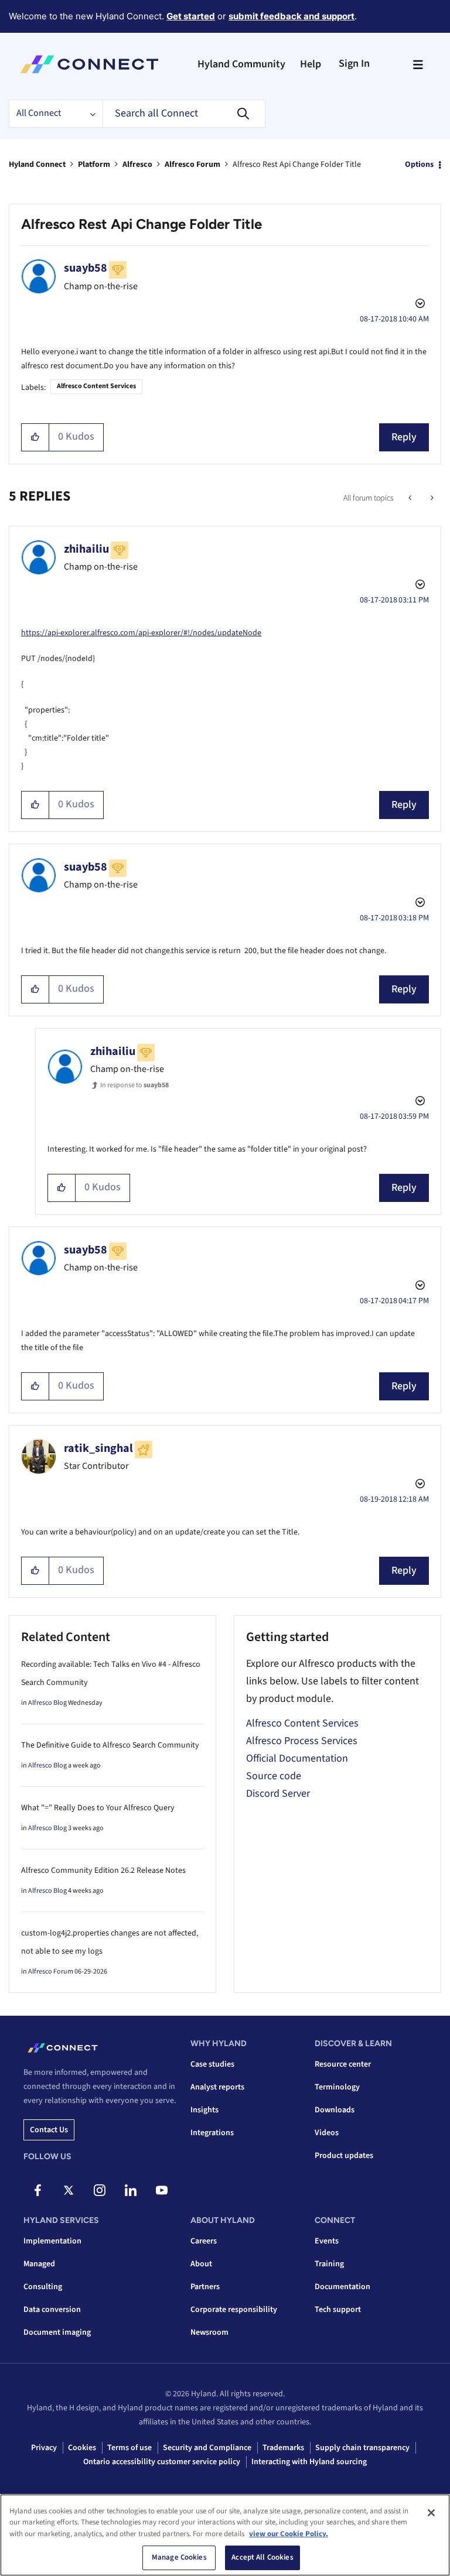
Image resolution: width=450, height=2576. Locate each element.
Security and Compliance (207, 2448)
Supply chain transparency (362, 2448)
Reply (404, 437)
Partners (205, 2287)
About (201, 2264)
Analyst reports (217, 2087)
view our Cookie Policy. (289, 2534)
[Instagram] (100, 2190)
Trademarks (283, 2448)
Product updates (344, 2156)
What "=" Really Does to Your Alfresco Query (98, 1808)
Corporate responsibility (234, 2310)
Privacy (44, 2448)
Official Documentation (297, 1758)
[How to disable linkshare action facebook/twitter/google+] (411, 498)
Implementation (52, 2241)
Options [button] (419, 165)
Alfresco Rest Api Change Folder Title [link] (297, 165)
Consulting (43, 2287)
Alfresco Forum (192, 165)
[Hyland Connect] (89, 64)
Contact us (49, 2130)
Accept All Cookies (262, 2557)
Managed (39, 2264)
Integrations (212, 2133)
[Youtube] (162, 2190)
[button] (35, 437)
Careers (204, 2241)
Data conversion (52, 2310)
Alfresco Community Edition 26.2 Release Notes (103, 1871)
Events (327, 2241)
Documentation (342, 2287)
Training (329, 2264)
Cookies (82, 2448)
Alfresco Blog (47, 1703)
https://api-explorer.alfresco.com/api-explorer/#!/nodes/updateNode (141, 633)
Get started (191, 16)
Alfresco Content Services (96, 386)
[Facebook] (37, 2190)
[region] (225, 2535)
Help (311, 64)
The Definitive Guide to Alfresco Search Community (110, 1745)
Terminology (337, 2087)
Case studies (212, 2064)
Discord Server (278, 1794)
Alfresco (137, 165)
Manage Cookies (179, 2557)
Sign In (354, 64)
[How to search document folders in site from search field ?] (431, 498)
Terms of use (129, 2448)
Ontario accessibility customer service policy (162, 2462)
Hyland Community (241, 64)
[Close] (431, 2513)
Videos (327, 2133)
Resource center (343, 2064)
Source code (274, 1776)
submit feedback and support (292, 16)
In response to (134, 1085)
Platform (94, 165)
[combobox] (184, 114)
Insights (204, 2110)
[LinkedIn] (131, 2190)
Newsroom (209, 2332)
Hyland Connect (37, 165)
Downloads (335, 2110)
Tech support (338, 2310)
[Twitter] (69, 2190)
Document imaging (57, 2332)
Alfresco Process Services (302, 1741)
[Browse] (418, 64)
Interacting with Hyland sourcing (309, 2462)
